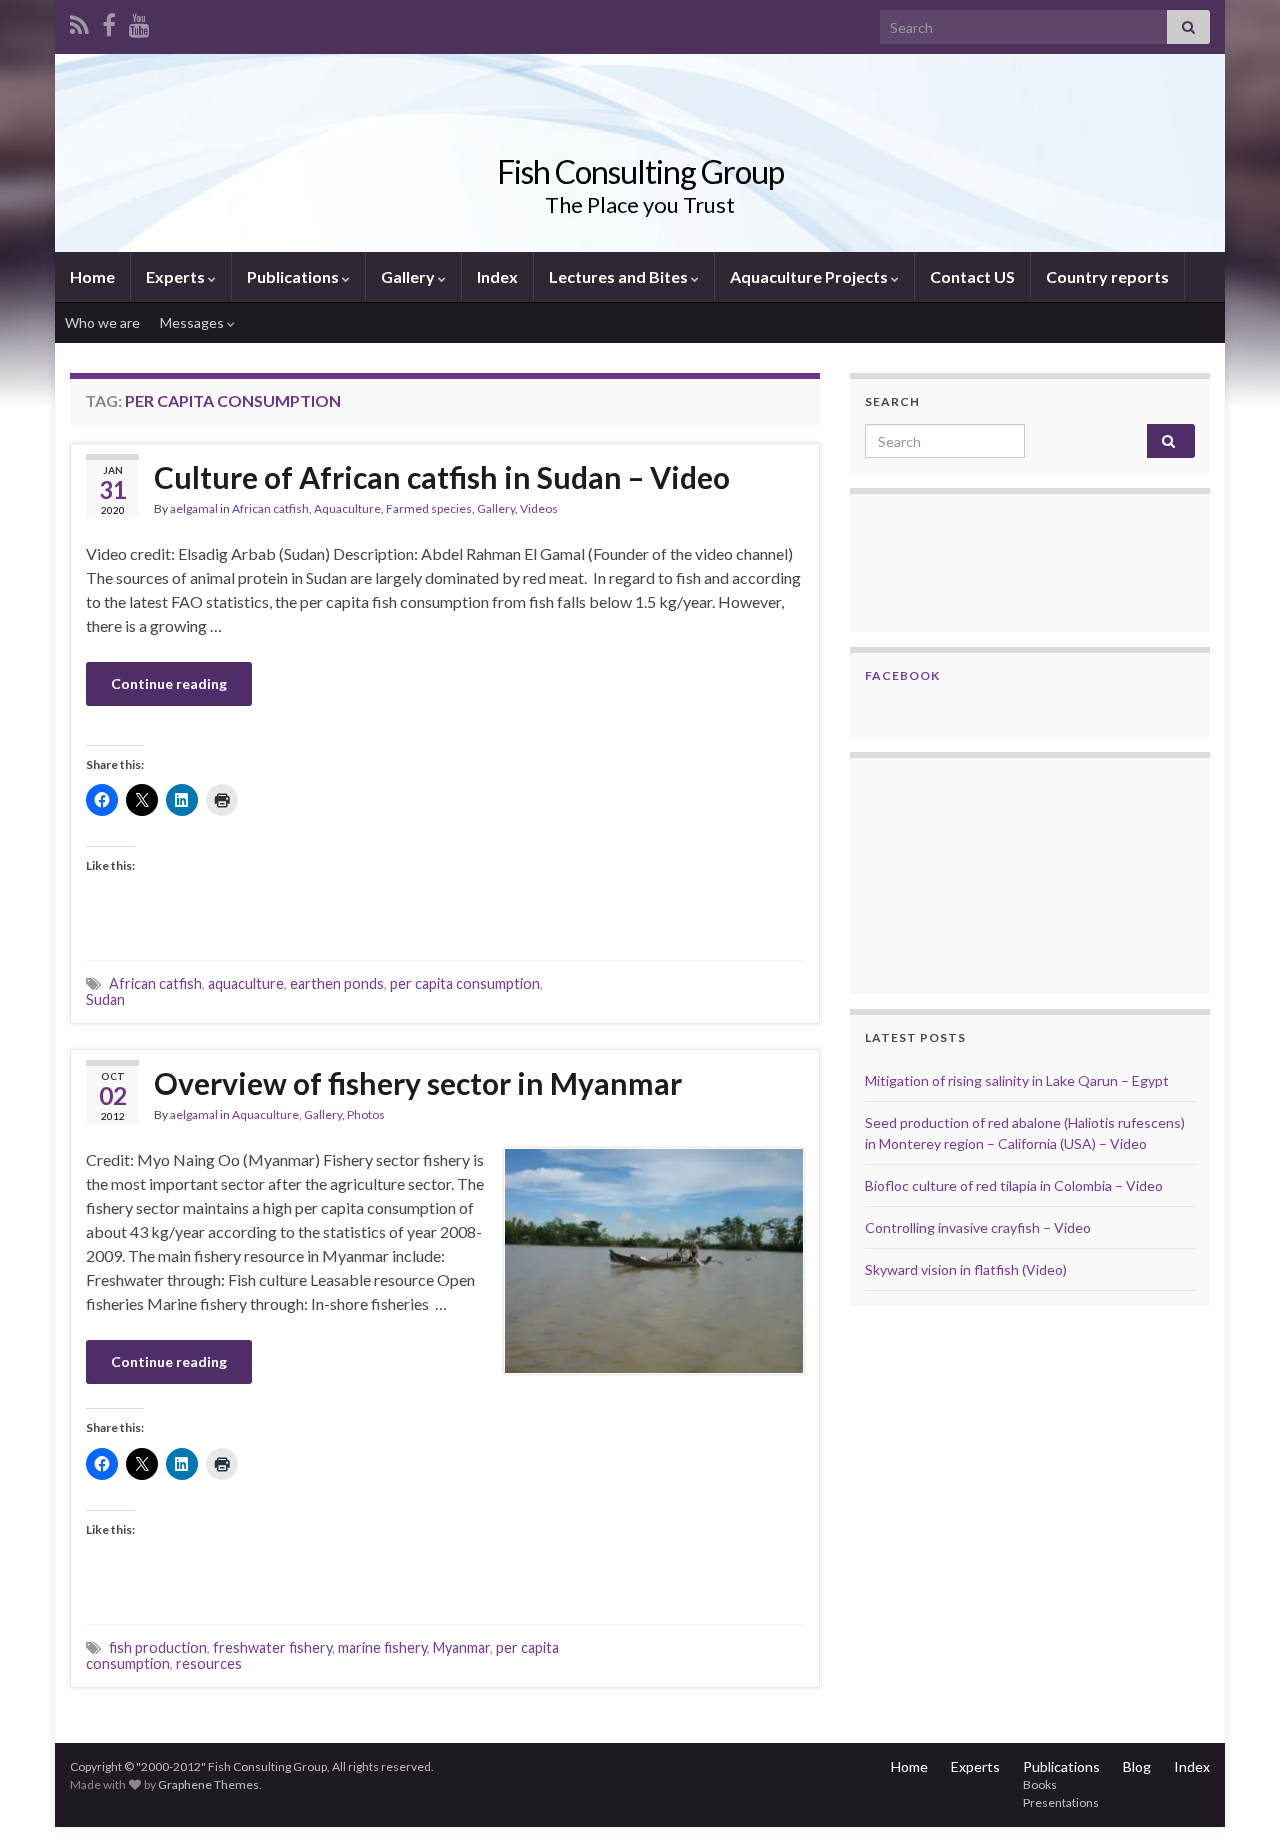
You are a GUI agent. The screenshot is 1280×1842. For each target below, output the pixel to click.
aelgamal (194, 508)
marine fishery (382, 1647)
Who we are (102, 322)
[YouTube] (139, 21)
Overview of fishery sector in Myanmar (418, 1083)
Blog (1137, 1766)
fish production (158, 1647)
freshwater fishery (272, 1647)
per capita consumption (465, 983)
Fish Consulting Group (640, 171)
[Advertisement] (965, 873)
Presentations (1061, 1802)
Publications (294, 276)
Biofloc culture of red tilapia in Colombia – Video (1014, 1185)
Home (92, 276)
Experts (177, 276)
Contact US (972, 276)
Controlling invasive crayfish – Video (978, 1227)
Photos (366, 1114)
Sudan (105, 999)
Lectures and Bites (620, 276)
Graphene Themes (208, 1784)
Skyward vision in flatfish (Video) (966, 1269)
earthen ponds (337, 983)
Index (497, 276)
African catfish (270, 508)
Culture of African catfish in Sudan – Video (442, 477)
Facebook (902, 675)
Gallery (409, 276)
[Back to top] (1235, 1797)
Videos (539, 508)
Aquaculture (347, 508)
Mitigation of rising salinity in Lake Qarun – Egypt (1017, 1080)
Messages (193, 322)
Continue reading (169, 683)
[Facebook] (109, 21)
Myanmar (461, 1647)
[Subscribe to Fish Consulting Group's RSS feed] (79, 21)
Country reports (1107, 276)
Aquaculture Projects (810, 276)
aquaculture (246, 983)
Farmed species (429, 508)
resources (209, 1663)
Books (1040, 1784)
